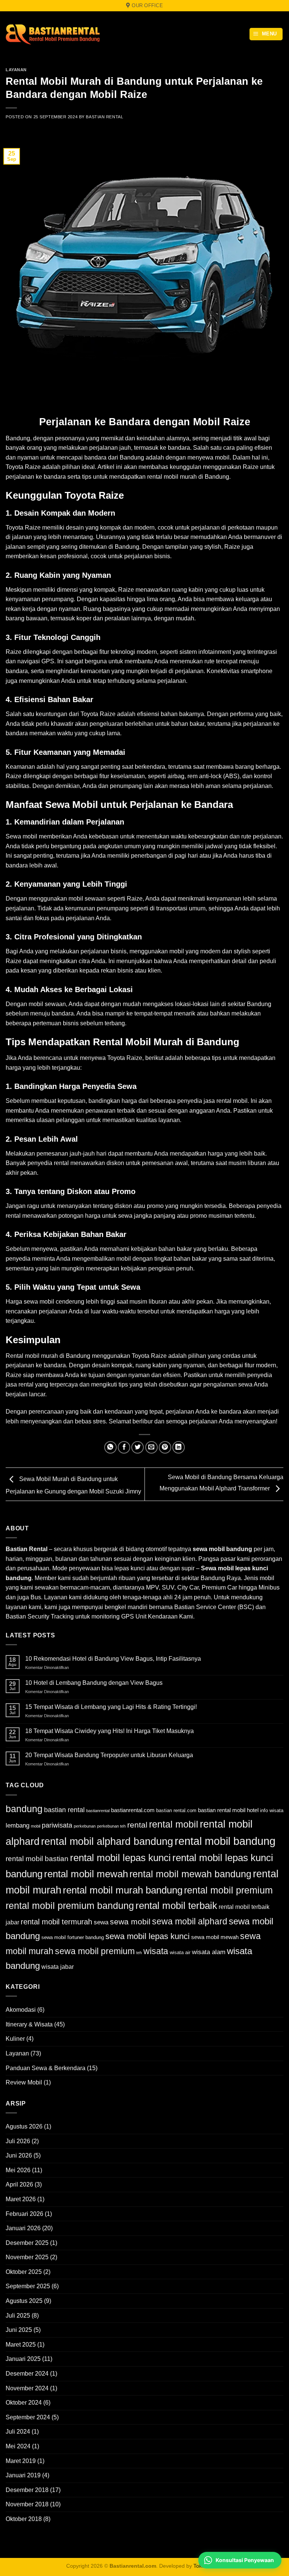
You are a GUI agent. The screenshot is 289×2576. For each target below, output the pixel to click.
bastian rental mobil (222, 1810)
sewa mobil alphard (190, 1921)
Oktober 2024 (24, 2403)
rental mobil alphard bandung (107, 1842)
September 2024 (28, 2417)
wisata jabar (58, 1967)
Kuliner (15, 2039)
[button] (266, 34)
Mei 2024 (18, 2446)
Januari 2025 (23, 2359)
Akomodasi (21, 2010)
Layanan (16, 70)
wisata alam (209, 1952)
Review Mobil (24, 2082)
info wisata (272, 1810)
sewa (101, 1922)
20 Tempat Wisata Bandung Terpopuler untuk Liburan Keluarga (109, 1755)
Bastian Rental (104, 117)
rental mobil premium (228, 1890)
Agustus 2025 (24, 2301)
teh (139, 1953)
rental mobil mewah (86, 1874)
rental (137, 1825)
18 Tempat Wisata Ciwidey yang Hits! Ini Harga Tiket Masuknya (110, 1731)
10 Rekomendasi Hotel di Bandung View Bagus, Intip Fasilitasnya (113, 1659)
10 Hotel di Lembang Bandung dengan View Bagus (94, 1683)
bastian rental (64, 1810)
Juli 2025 (18, 2316)
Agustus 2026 (24, 2126)
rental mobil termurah (56, 1922)
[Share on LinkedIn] (179, 1447)
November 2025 (27, 2257)
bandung (24, 1809)
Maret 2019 (21, 2461)
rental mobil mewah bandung (190, 1874)
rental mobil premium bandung (70, 1906)
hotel (253, 1810)
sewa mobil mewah (215, 1937)
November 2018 (27, 2504)
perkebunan (85, 1826)
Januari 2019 (23, 2475)
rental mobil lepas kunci (120, 1858)
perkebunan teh (111, 1826)
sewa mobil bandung (222, 1549)
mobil (30, 836)
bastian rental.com (176, 1810)
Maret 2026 (21, 2199)
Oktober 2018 (24, 2519)
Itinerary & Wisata (29, 2024)
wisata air (180, 1952)
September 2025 (28, 2286)
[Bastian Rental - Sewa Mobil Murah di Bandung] (53, 34)
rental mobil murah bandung (123, 1890)
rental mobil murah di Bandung (188, 477)
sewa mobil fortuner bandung (73, 1937)
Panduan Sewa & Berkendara (46, 2068)
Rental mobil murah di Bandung (48, 1356)
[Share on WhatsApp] (110, 1447)
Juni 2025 (19, 2330)
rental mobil (174, 1824)
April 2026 (19, 2184)
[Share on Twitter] (138, 1447)
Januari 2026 (23, 2228)
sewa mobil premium (95, 1951)
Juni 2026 (19, 2155)
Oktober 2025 (24, 2272)
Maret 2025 (21, 2345)
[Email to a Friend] (151, 1447)
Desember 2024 (27, 2374)
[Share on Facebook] (124, 1447)
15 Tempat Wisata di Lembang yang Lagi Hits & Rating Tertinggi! (111, 1707)
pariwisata (57, 1825)
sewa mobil (130, 1922)
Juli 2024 (18, 2432)
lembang (17, 1825)
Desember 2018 (27, 2490)
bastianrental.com (133, 1810)
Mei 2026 (18, 2170)
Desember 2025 (27, 2243)
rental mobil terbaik (176, 1906)
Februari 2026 (24, 2214)
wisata (156, 1951)
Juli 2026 (18, 2141)
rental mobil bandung (225, 1841)
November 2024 (27, 2388)
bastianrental (98, 1811)
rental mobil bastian (37, 1859)
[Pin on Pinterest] (165, 1447)
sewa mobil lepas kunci (148, 1936)
